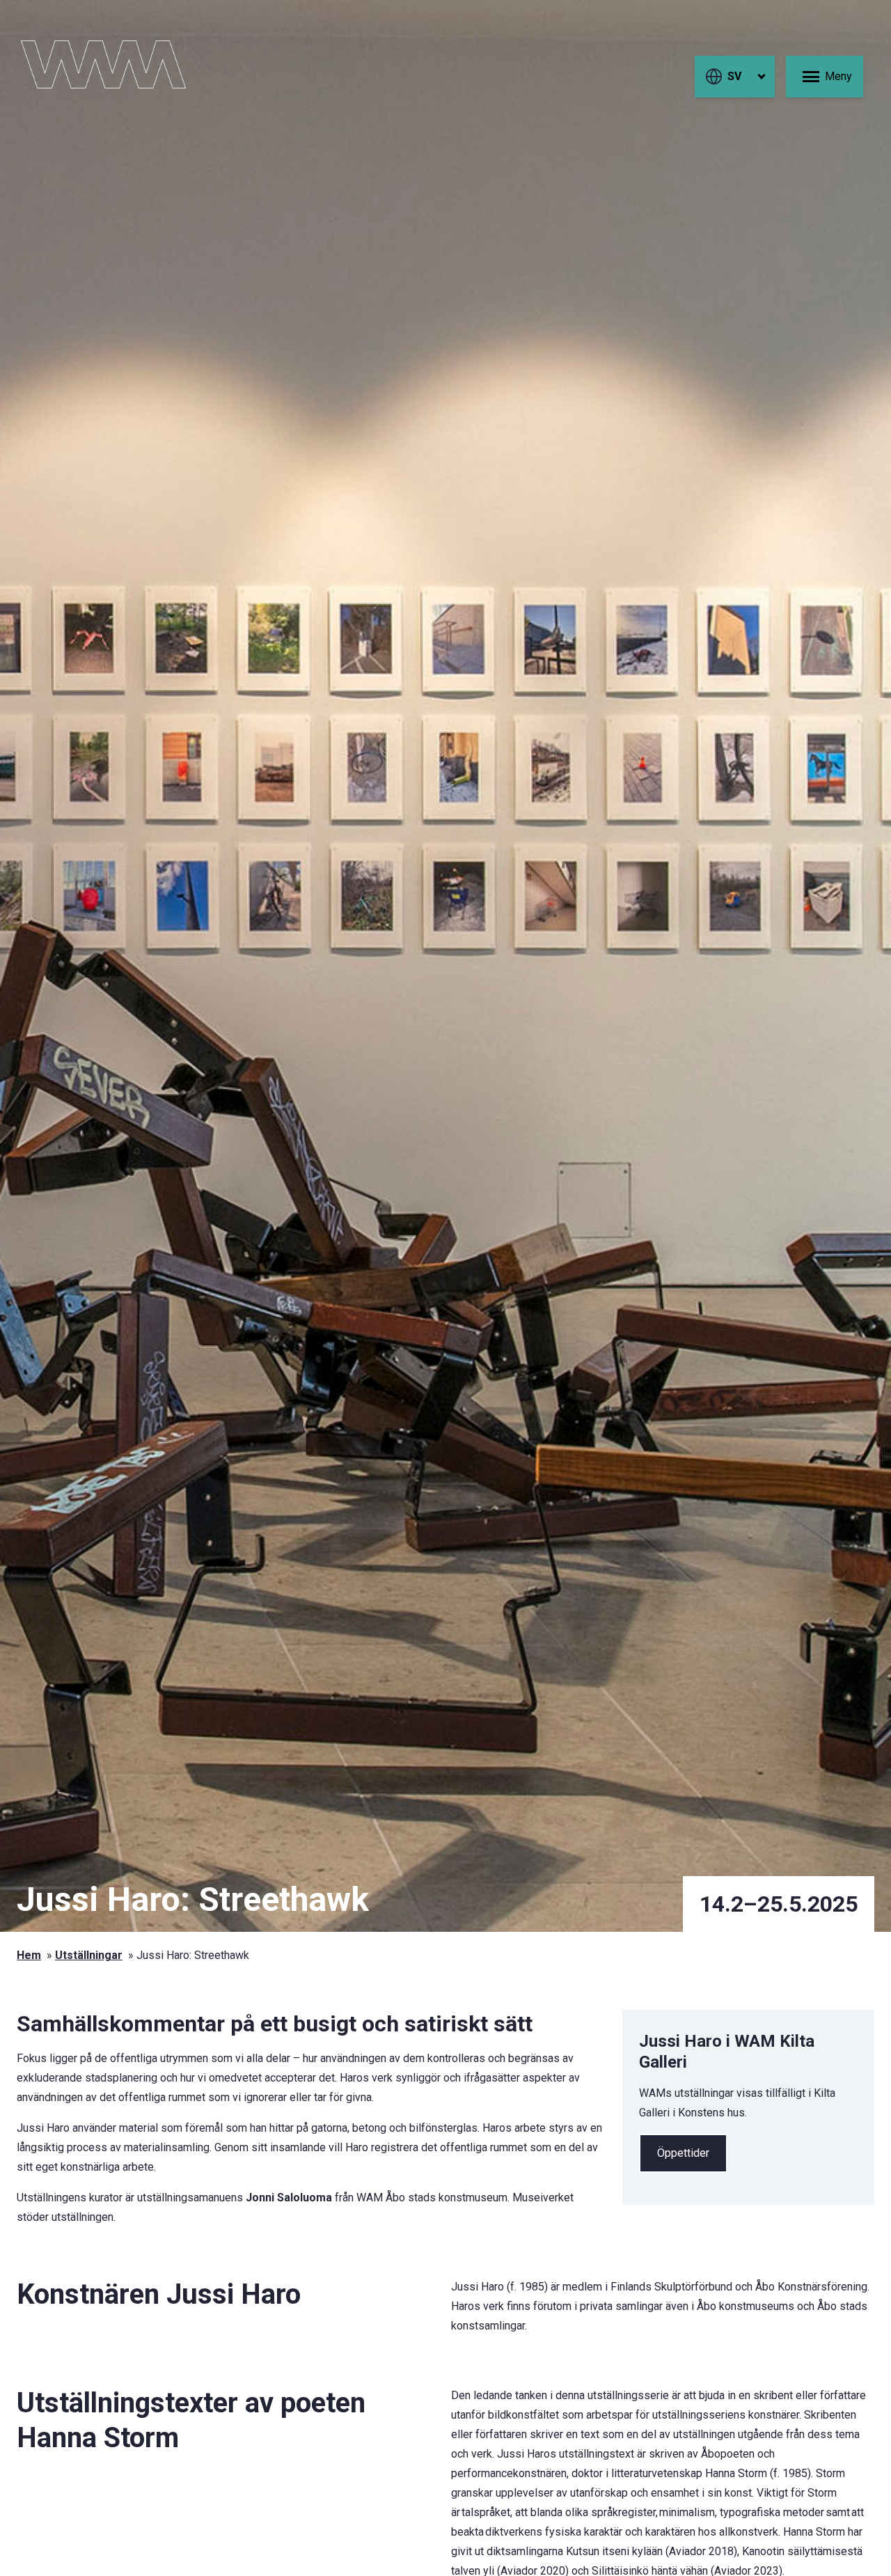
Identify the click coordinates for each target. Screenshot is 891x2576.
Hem (29, 1955)
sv (734, 76)
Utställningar (89, 1955)
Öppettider (683, 2153)
